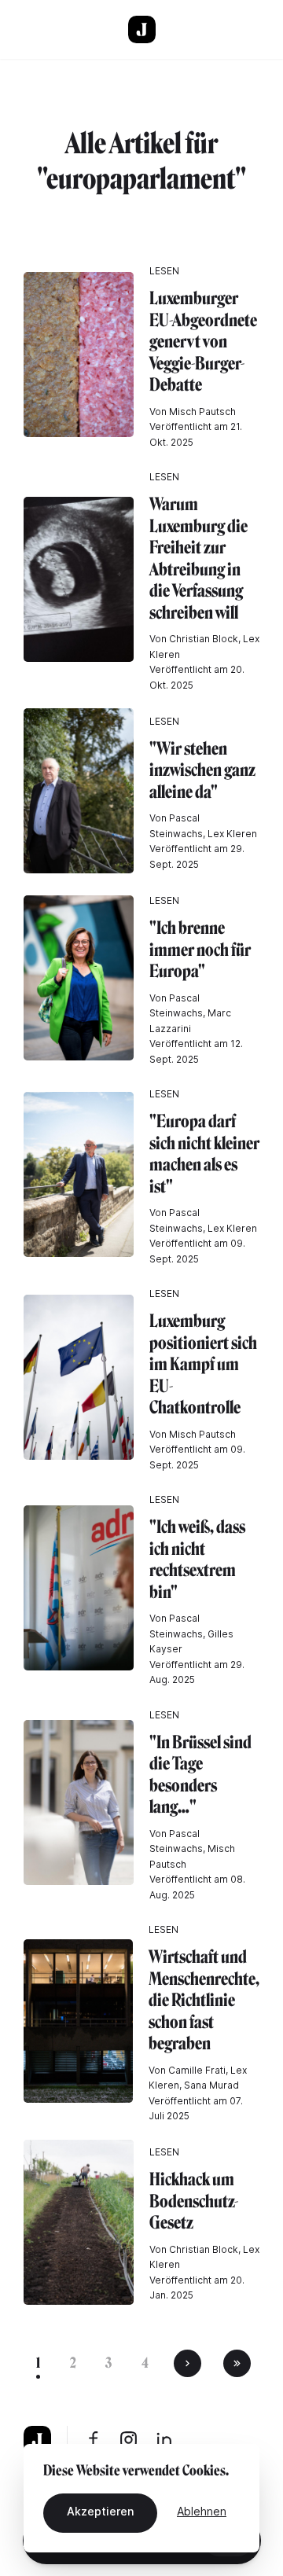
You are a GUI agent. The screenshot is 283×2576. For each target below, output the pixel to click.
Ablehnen (202, 2511)
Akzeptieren (100, 2511)
